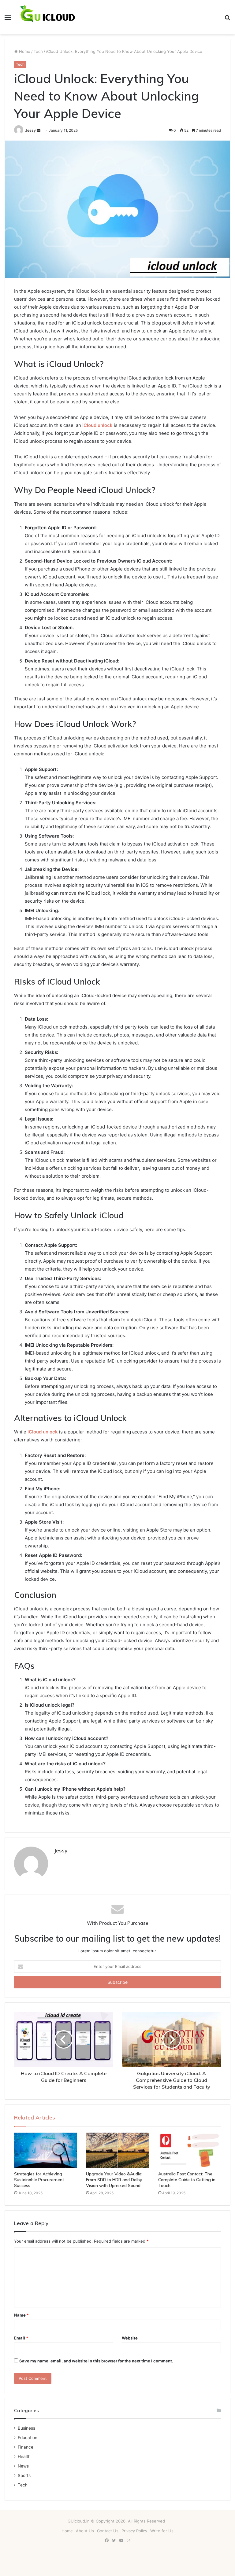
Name (21, 2315)
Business (26, 2428)
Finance (26, 2447)
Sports (24, 2475)
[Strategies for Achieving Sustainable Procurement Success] (45, 2150)
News (23, 2466)
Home (24, 51)
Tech (38, 51)
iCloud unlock (43, 1432)
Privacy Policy (134, 2531)
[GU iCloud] (48, 17)
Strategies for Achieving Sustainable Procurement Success (39, 2180)
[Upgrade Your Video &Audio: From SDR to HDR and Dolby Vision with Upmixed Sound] (117, 2150)
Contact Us (108, 2531)
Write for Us (162, 2531)
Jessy (30, 130)
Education (28, 2438)
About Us (85, 2531)
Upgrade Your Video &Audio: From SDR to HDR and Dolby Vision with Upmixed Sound (114, 2180)
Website (130, 2338)
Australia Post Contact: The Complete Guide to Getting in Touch (187, 2180)
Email (21, 2338)
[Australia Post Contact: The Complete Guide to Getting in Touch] (190, 2150)
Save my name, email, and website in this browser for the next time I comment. (96, 2361)
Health (24, 2457)
